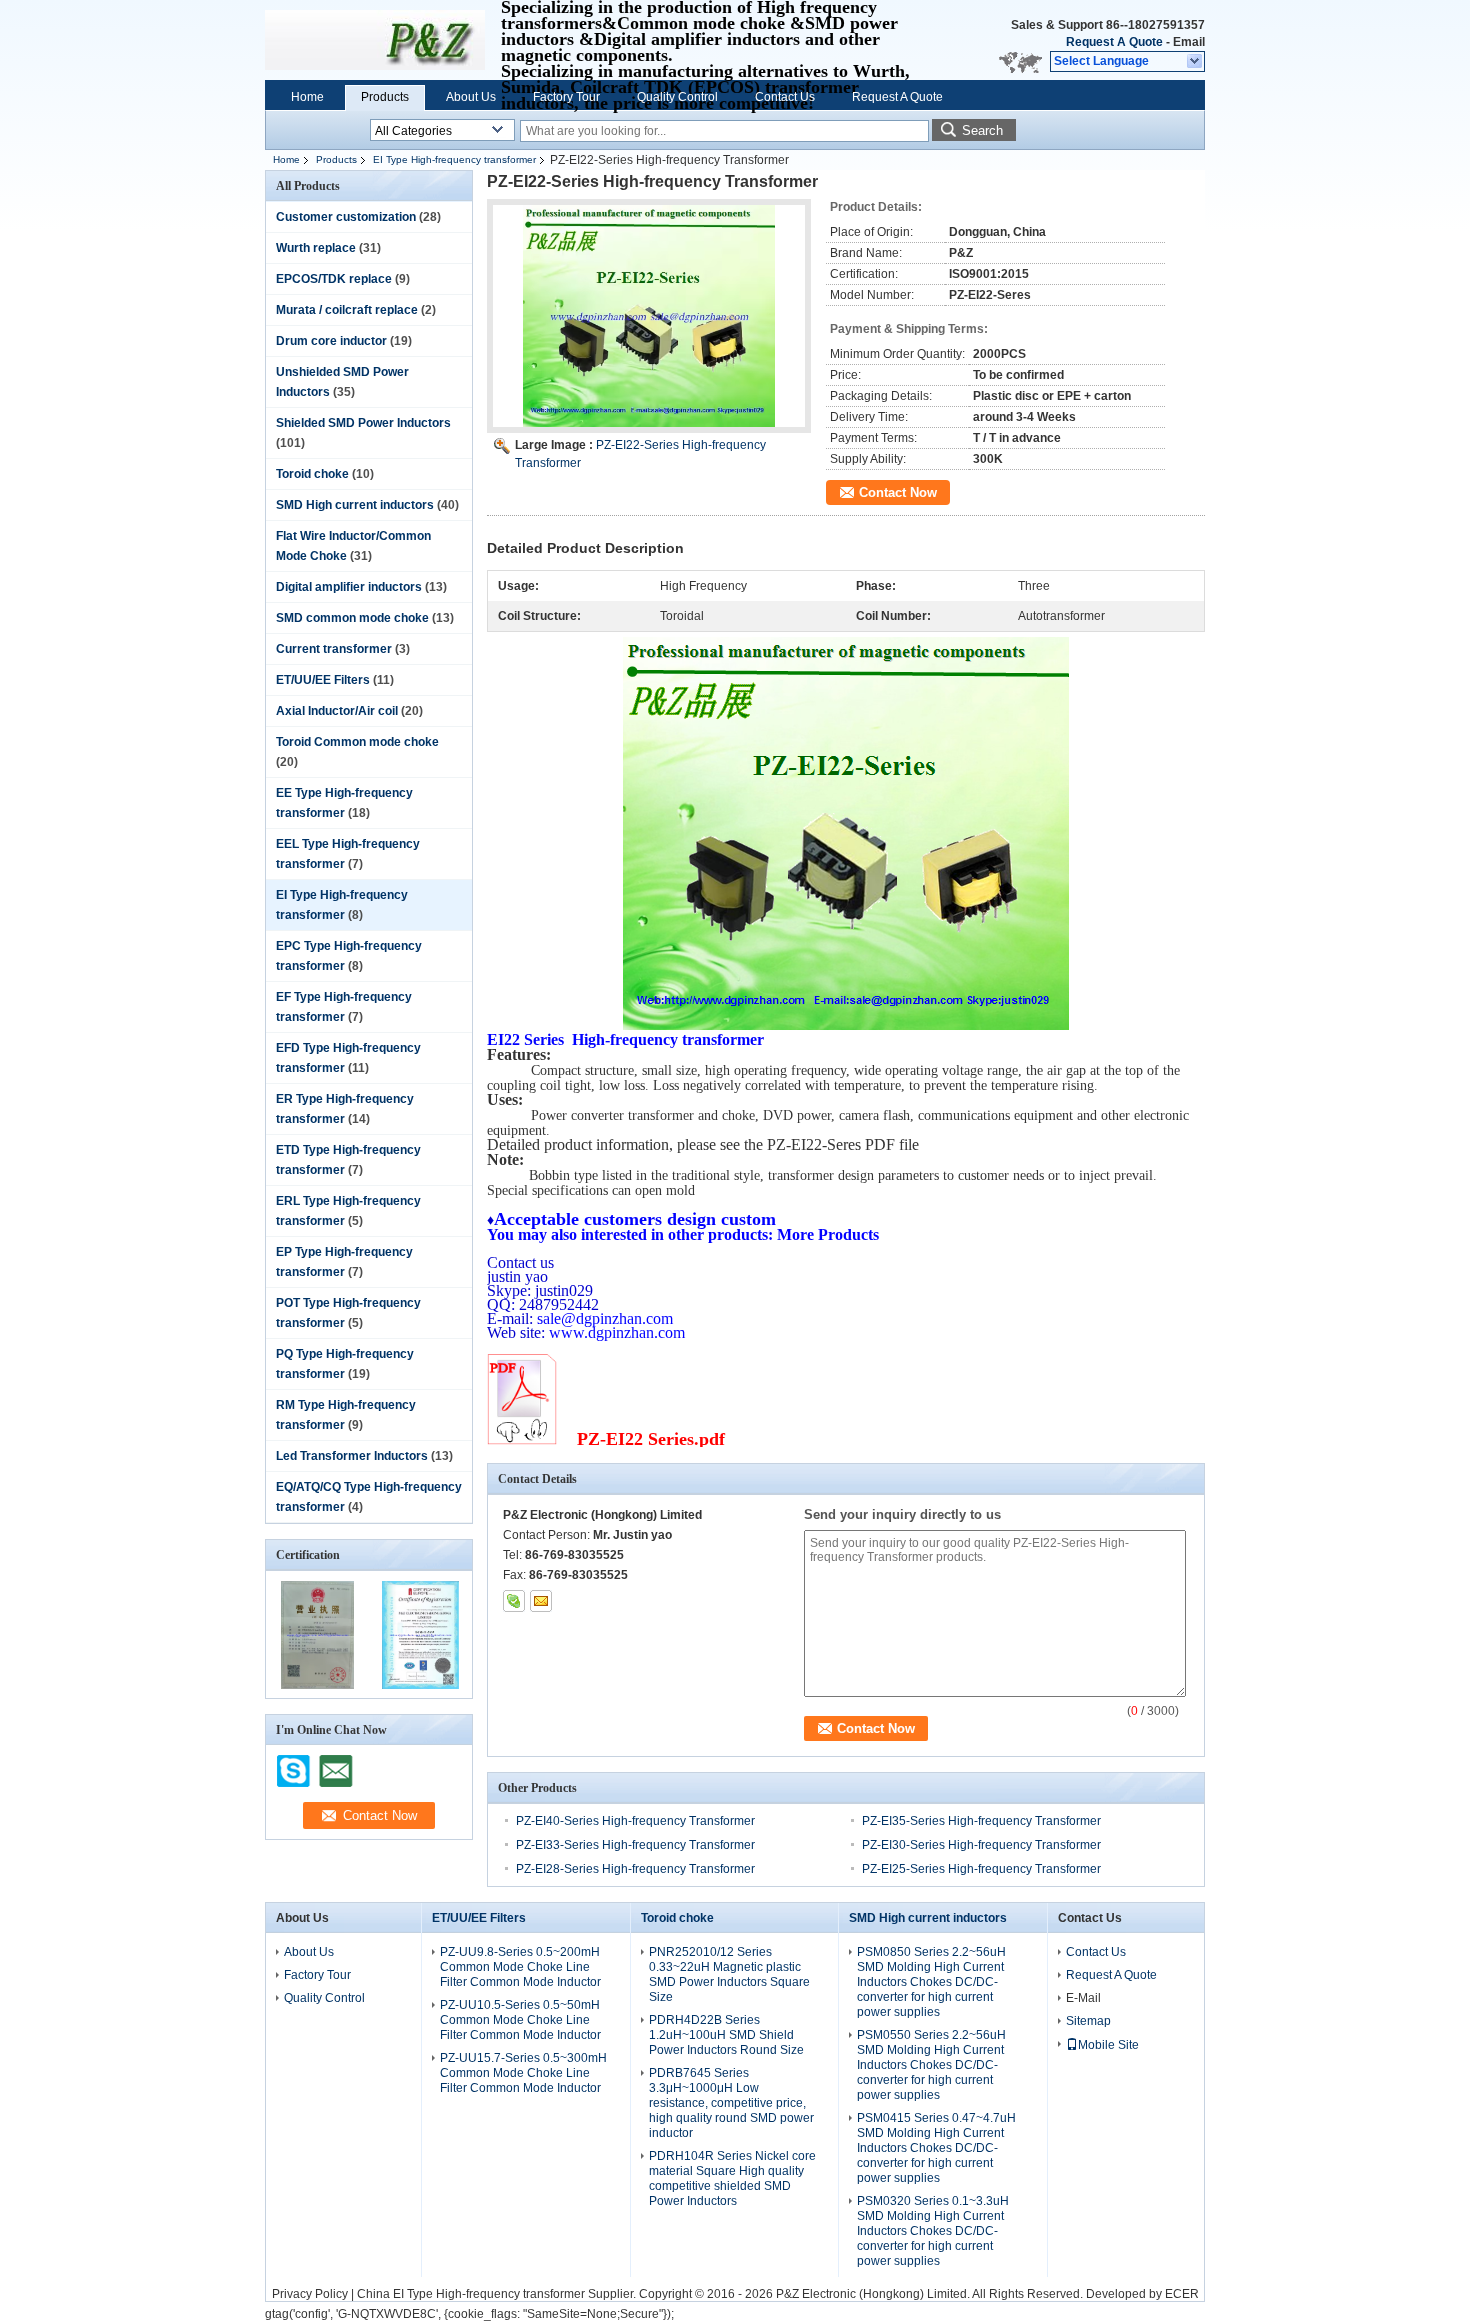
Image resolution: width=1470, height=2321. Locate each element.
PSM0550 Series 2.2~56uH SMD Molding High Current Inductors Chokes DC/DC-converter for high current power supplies (931, 2065)
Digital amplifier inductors (349, 587)
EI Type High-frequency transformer (454, 159)
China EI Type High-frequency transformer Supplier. (498, 2294)
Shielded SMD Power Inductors (363, 423)
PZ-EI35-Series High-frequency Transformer (981, 1821)
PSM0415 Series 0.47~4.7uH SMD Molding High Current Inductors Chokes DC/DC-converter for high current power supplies (936, 2148)
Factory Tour (566, 97)
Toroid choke (312, 474)
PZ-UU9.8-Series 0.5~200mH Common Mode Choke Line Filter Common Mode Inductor (520, 1967)
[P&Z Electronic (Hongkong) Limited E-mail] (541, 1601)
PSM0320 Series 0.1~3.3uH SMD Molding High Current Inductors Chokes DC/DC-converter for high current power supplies (933, 2231)
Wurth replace (316, 248)
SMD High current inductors (355, 505)
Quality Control (677, 97)
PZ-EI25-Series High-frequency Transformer (981, 1869)
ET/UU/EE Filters (323, 680)
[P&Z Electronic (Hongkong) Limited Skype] (514, 1601)
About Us (471, 97)
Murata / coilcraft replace (347, 310)
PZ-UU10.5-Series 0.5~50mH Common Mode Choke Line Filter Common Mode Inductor (520, 2020)
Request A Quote (1114, 42)
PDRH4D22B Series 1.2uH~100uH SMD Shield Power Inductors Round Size (726, 2035)
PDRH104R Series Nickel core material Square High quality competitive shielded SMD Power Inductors (732, 2178)
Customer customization (346, 217)
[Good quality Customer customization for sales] (317, 1685)
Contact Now (898, 492)
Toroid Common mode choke (357, 742)
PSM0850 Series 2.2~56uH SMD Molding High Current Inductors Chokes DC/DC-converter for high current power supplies (931, 1982)
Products (385, 97)
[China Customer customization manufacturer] (375, 40)
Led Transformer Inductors (352, 1456)
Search (982, 130)
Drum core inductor (331, 341)
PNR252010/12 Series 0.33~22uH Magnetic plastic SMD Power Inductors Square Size (729, 1974)
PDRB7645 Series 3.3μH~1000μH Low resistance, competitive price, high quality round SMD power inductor (731, 2103)
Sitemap (1088, 2021)
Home (307, 97)
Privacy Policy (310, 2294)
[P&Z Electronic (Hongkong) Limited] (1195, 62)
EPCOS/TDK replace (334, 279)
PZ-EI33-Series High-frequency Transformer (635, 1845)
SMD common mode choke (352, 618)
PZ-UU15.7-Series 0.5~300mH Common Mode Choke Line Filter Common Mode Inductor (523, 2073)
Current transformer (334, 649)
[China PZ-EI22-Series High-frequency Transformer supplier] (649, 316)
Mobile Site (1108, 2045)
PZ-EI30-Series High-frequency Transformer (981, 1845)
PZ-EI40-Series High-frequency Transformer (635, 1821)
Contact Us (785, 97)
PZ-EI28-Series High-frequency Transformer (635, 1869)
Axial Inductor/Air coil (337, 711)
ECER (1182, 2294)
